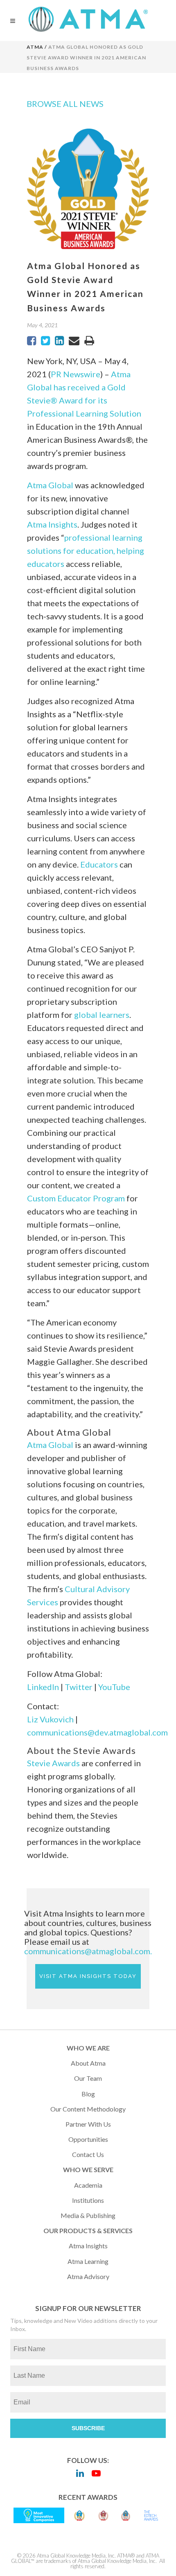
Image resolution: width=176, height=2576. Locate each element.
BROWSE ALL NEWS (65, 104)
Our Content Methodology (88, 2109)
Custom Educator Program (76, 1198)
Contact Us (88, 2154)
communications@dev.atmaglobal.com (97, 1732)
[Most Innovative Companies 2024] (39, 2515)
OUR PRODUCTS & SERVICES (88, 2230)
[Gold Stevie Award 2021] (79, 2515)
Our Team (88, 2078)
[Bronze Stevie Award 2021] (103, 2515)
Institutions (88, 2200)
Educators (99, 864)
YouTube (114, 1687)
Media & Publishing (88, 2215)
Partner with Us (88, 2124)
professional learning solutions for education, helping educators (86, 551)
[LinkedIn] (80, 2473)
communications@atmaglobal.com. (88, 1951)
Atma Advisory (88, 2276)
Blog (88, 2094)
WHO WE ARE (88, 2048)
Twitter (79, 1687)
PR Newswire (76, 374)
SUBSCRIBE (88, 2428)
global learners (102, 1015)
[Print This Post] (89, 341)
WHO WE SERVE (88, 2169)
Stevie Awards (53, 1763)
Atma (35, 47)
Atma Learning (88, 2261)
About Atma (88, 2063)
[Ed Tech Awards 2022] (151, 2515)
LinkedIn (43, 1687)
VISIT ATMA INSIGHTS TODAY (88, 1976)
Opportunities (88, 2139)
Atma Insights (52, 524)
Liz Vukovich (50, 1719)
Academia (88, 2185)
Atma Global (50, 485)
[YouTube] (96, 2473)
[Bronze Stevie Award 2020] (126, 2515)
